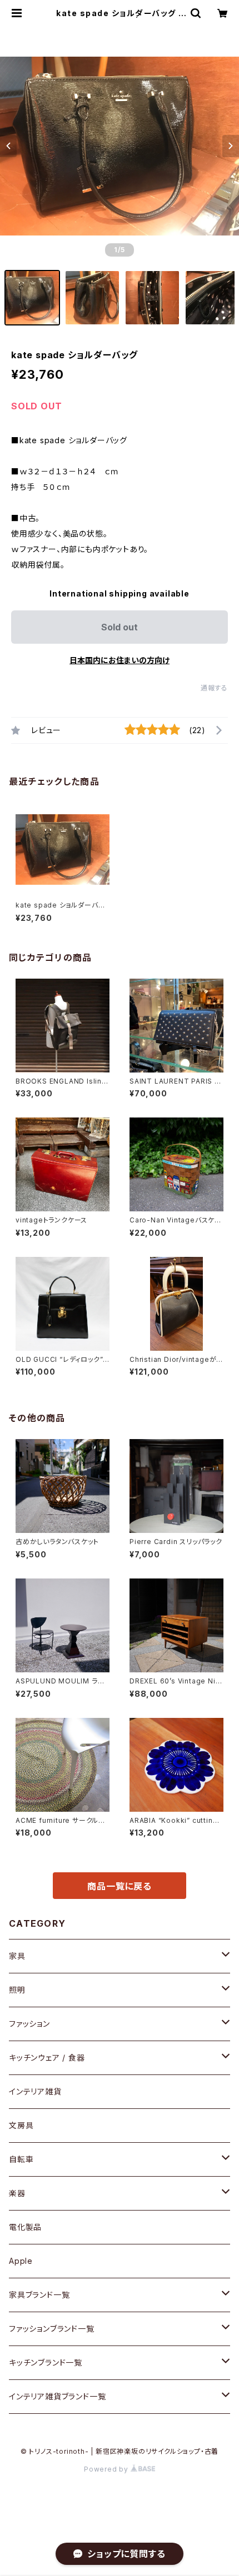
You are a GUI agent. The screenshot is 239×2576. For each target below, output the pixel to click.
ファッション (29, 2024)
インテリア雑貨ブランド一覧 (57, 2396)
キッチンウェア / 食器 (47, 2058)
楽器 (17, 2193)
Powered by (107, 2469)
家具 (17, 1956)
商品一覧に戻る (120, 1886)
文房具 (21, 2125)
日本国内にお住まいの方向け (120, 660)
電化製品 (25, 2227)
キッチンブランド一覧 (46, 2362)
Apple (21, 2261)
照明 (17, 1990)
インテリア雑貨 (35, 2091)
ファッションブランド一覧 (52, 2329)
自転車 (21, 2159)
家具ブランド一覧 (39, 2295)
